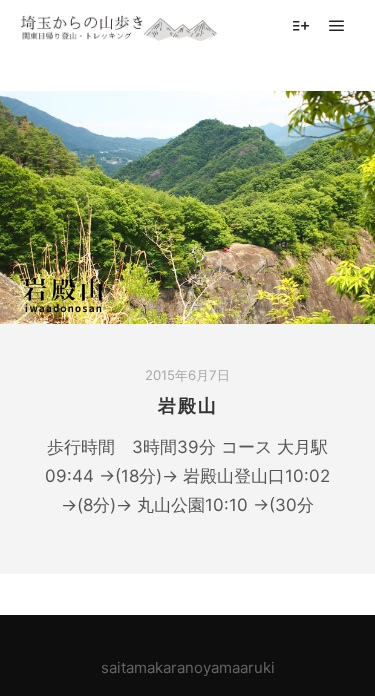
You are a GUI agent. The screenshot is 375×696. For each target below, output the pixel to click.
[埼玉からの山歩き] (120, 25)
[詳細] (301, 26)
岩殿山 (188, 406)
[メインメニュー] (337, 26)
